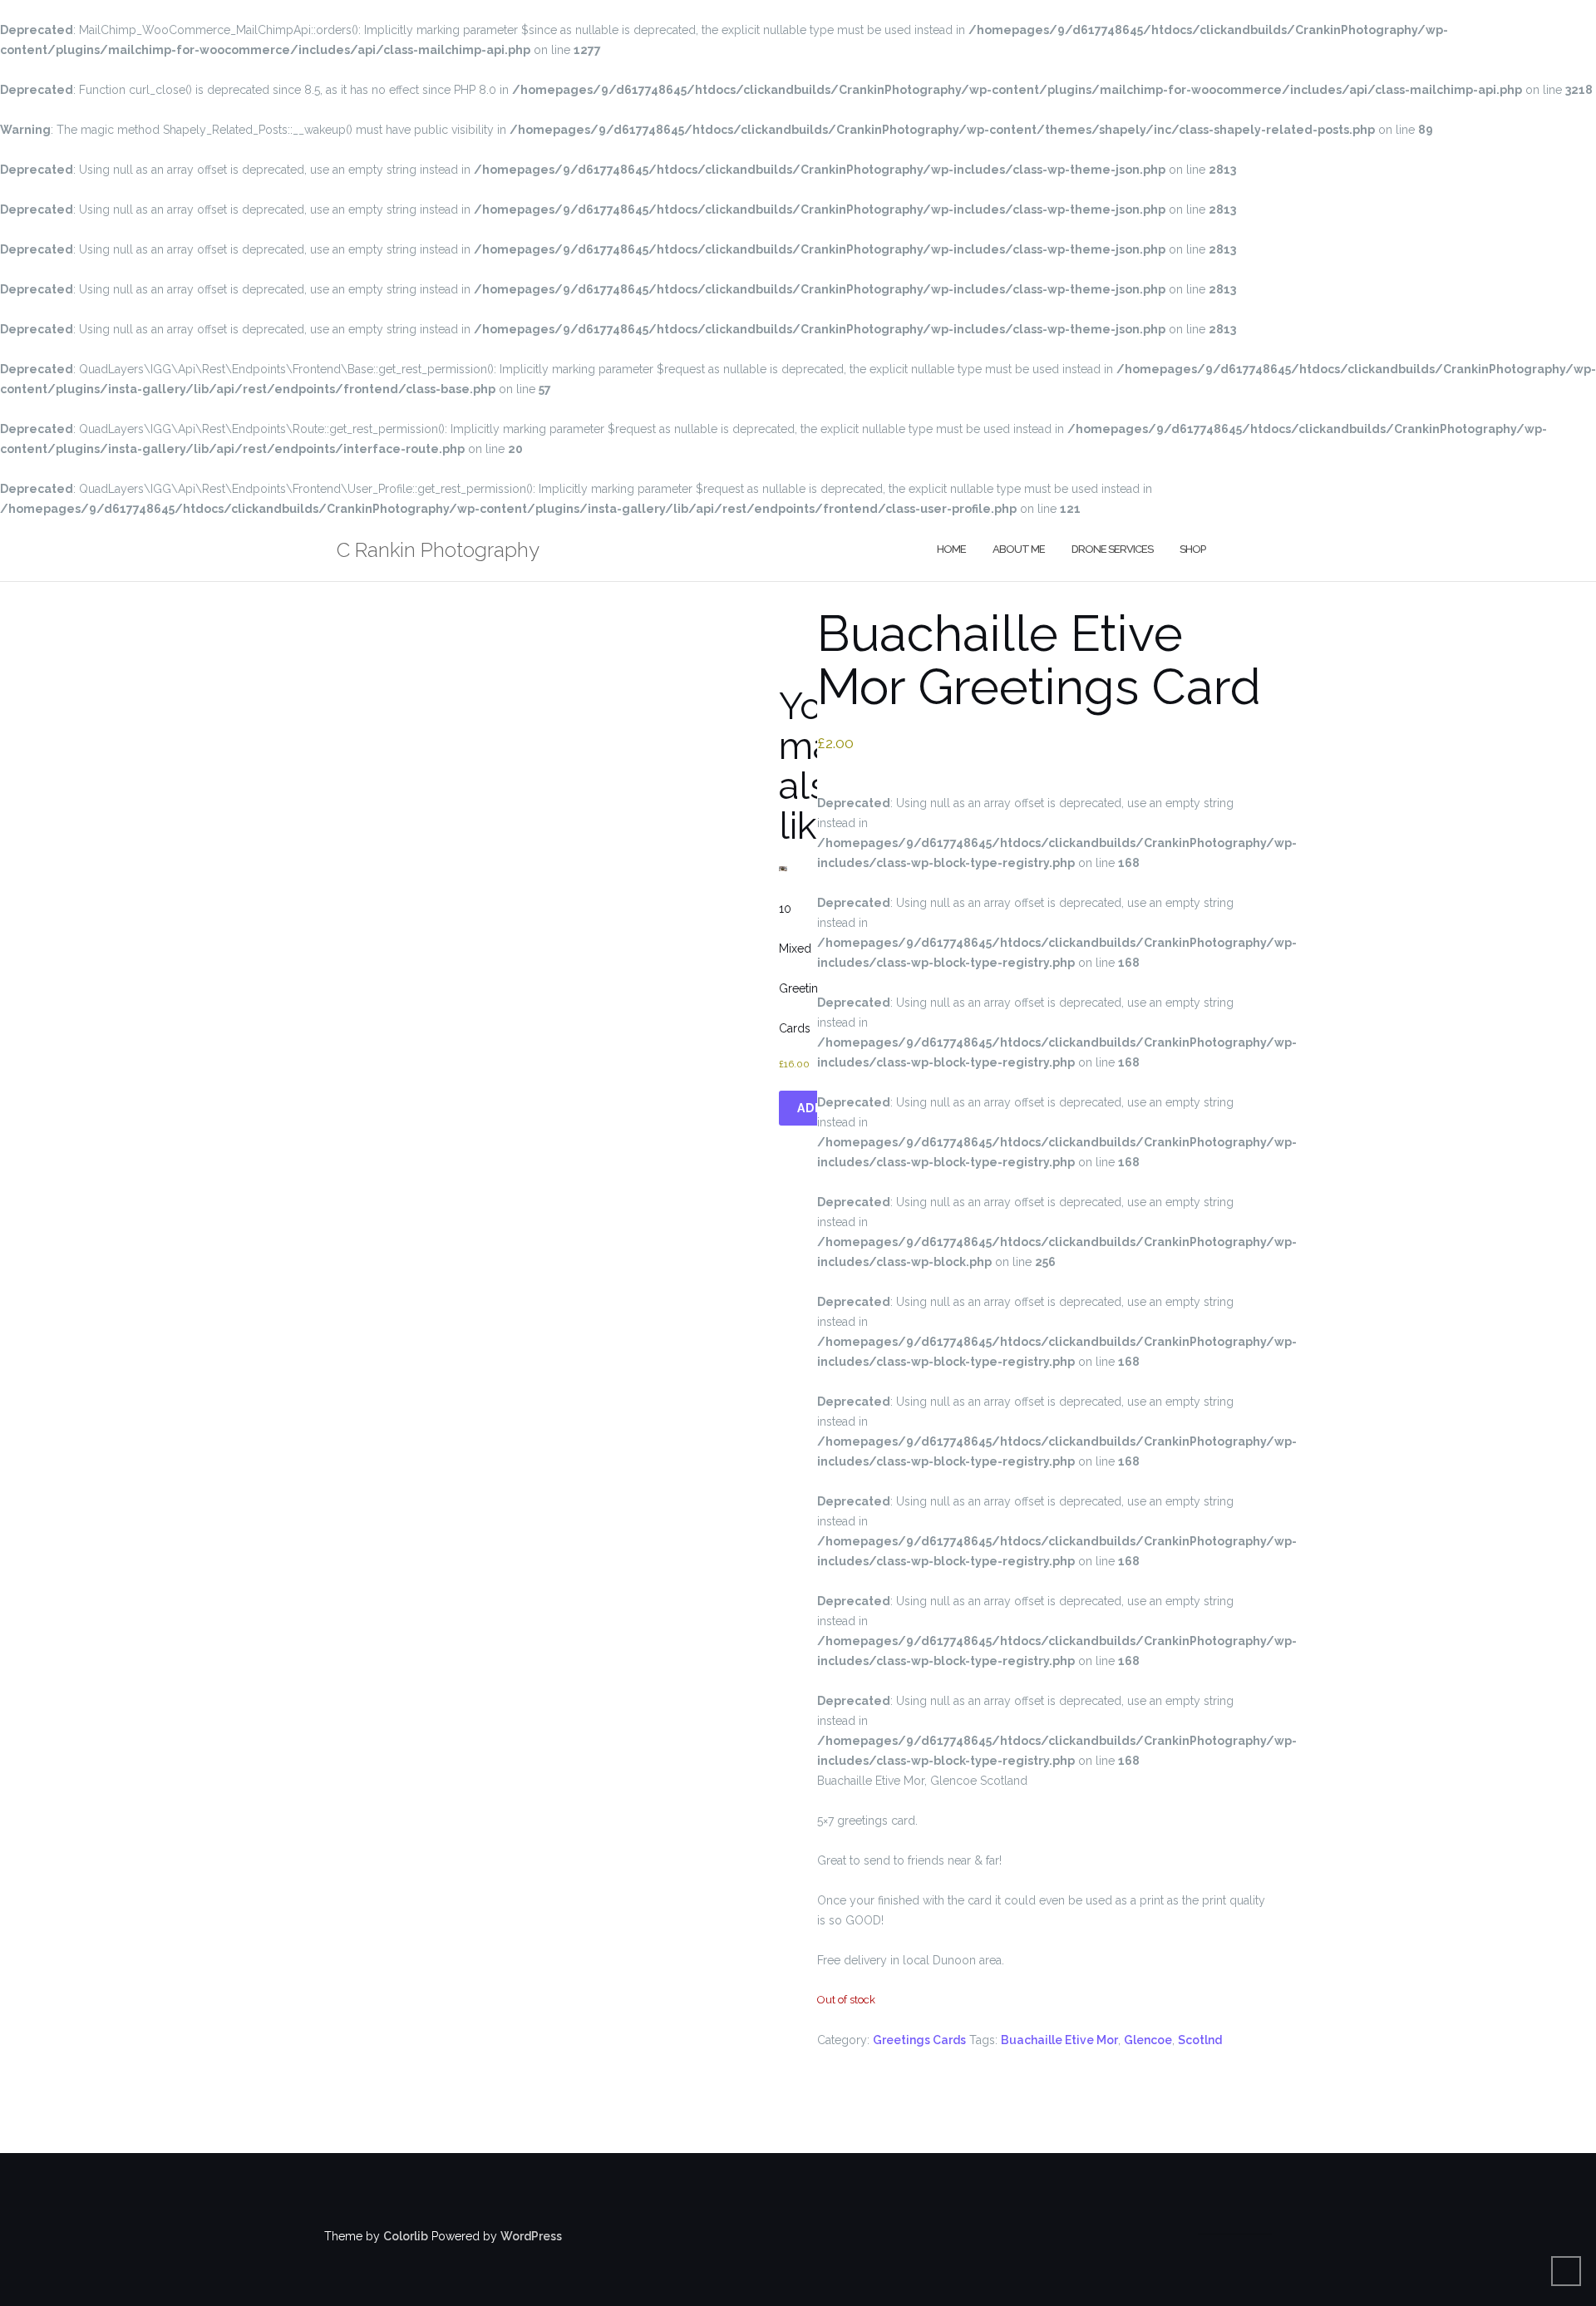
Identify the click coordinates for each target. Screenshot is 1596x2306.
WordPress (531, 2236)
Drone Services (1112, 549)
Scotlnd (1200, 2040)
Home (951, 549)
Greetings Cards (919, 2040)
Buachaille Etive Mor (1059, 2040)
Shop (1192, 549)
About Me (1019, 549)
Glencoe (1148, 2040)
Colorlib (406, 2236)
